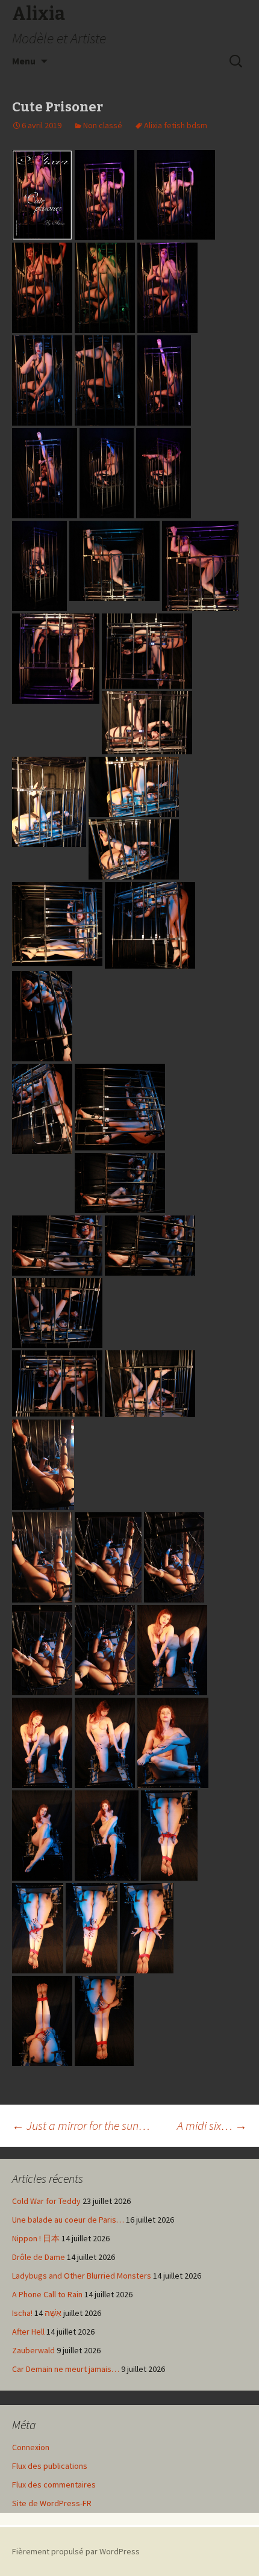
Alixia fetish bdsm (176, 125)
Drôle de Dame (39, 2257)
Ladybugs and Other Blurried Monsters (82, 2276)
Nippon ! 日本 (36, 2238)
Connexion (31, 2447)
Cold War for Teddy (46, 2201)
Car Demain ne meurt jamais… (66, 2369)
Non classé (103, 125)
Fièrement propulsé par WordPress (76, 2551)
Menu (24, 61)
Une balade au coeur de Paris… (68, 2220)
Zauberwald (33, 2350)
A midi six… (212, 2125)
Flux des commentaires (54, 2484)
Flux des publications (50, 2466)
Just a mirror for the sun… (81, 2125)
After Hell (28, 2332)
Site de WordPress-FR (52, 2503)
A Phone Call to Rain (47, 2294)
